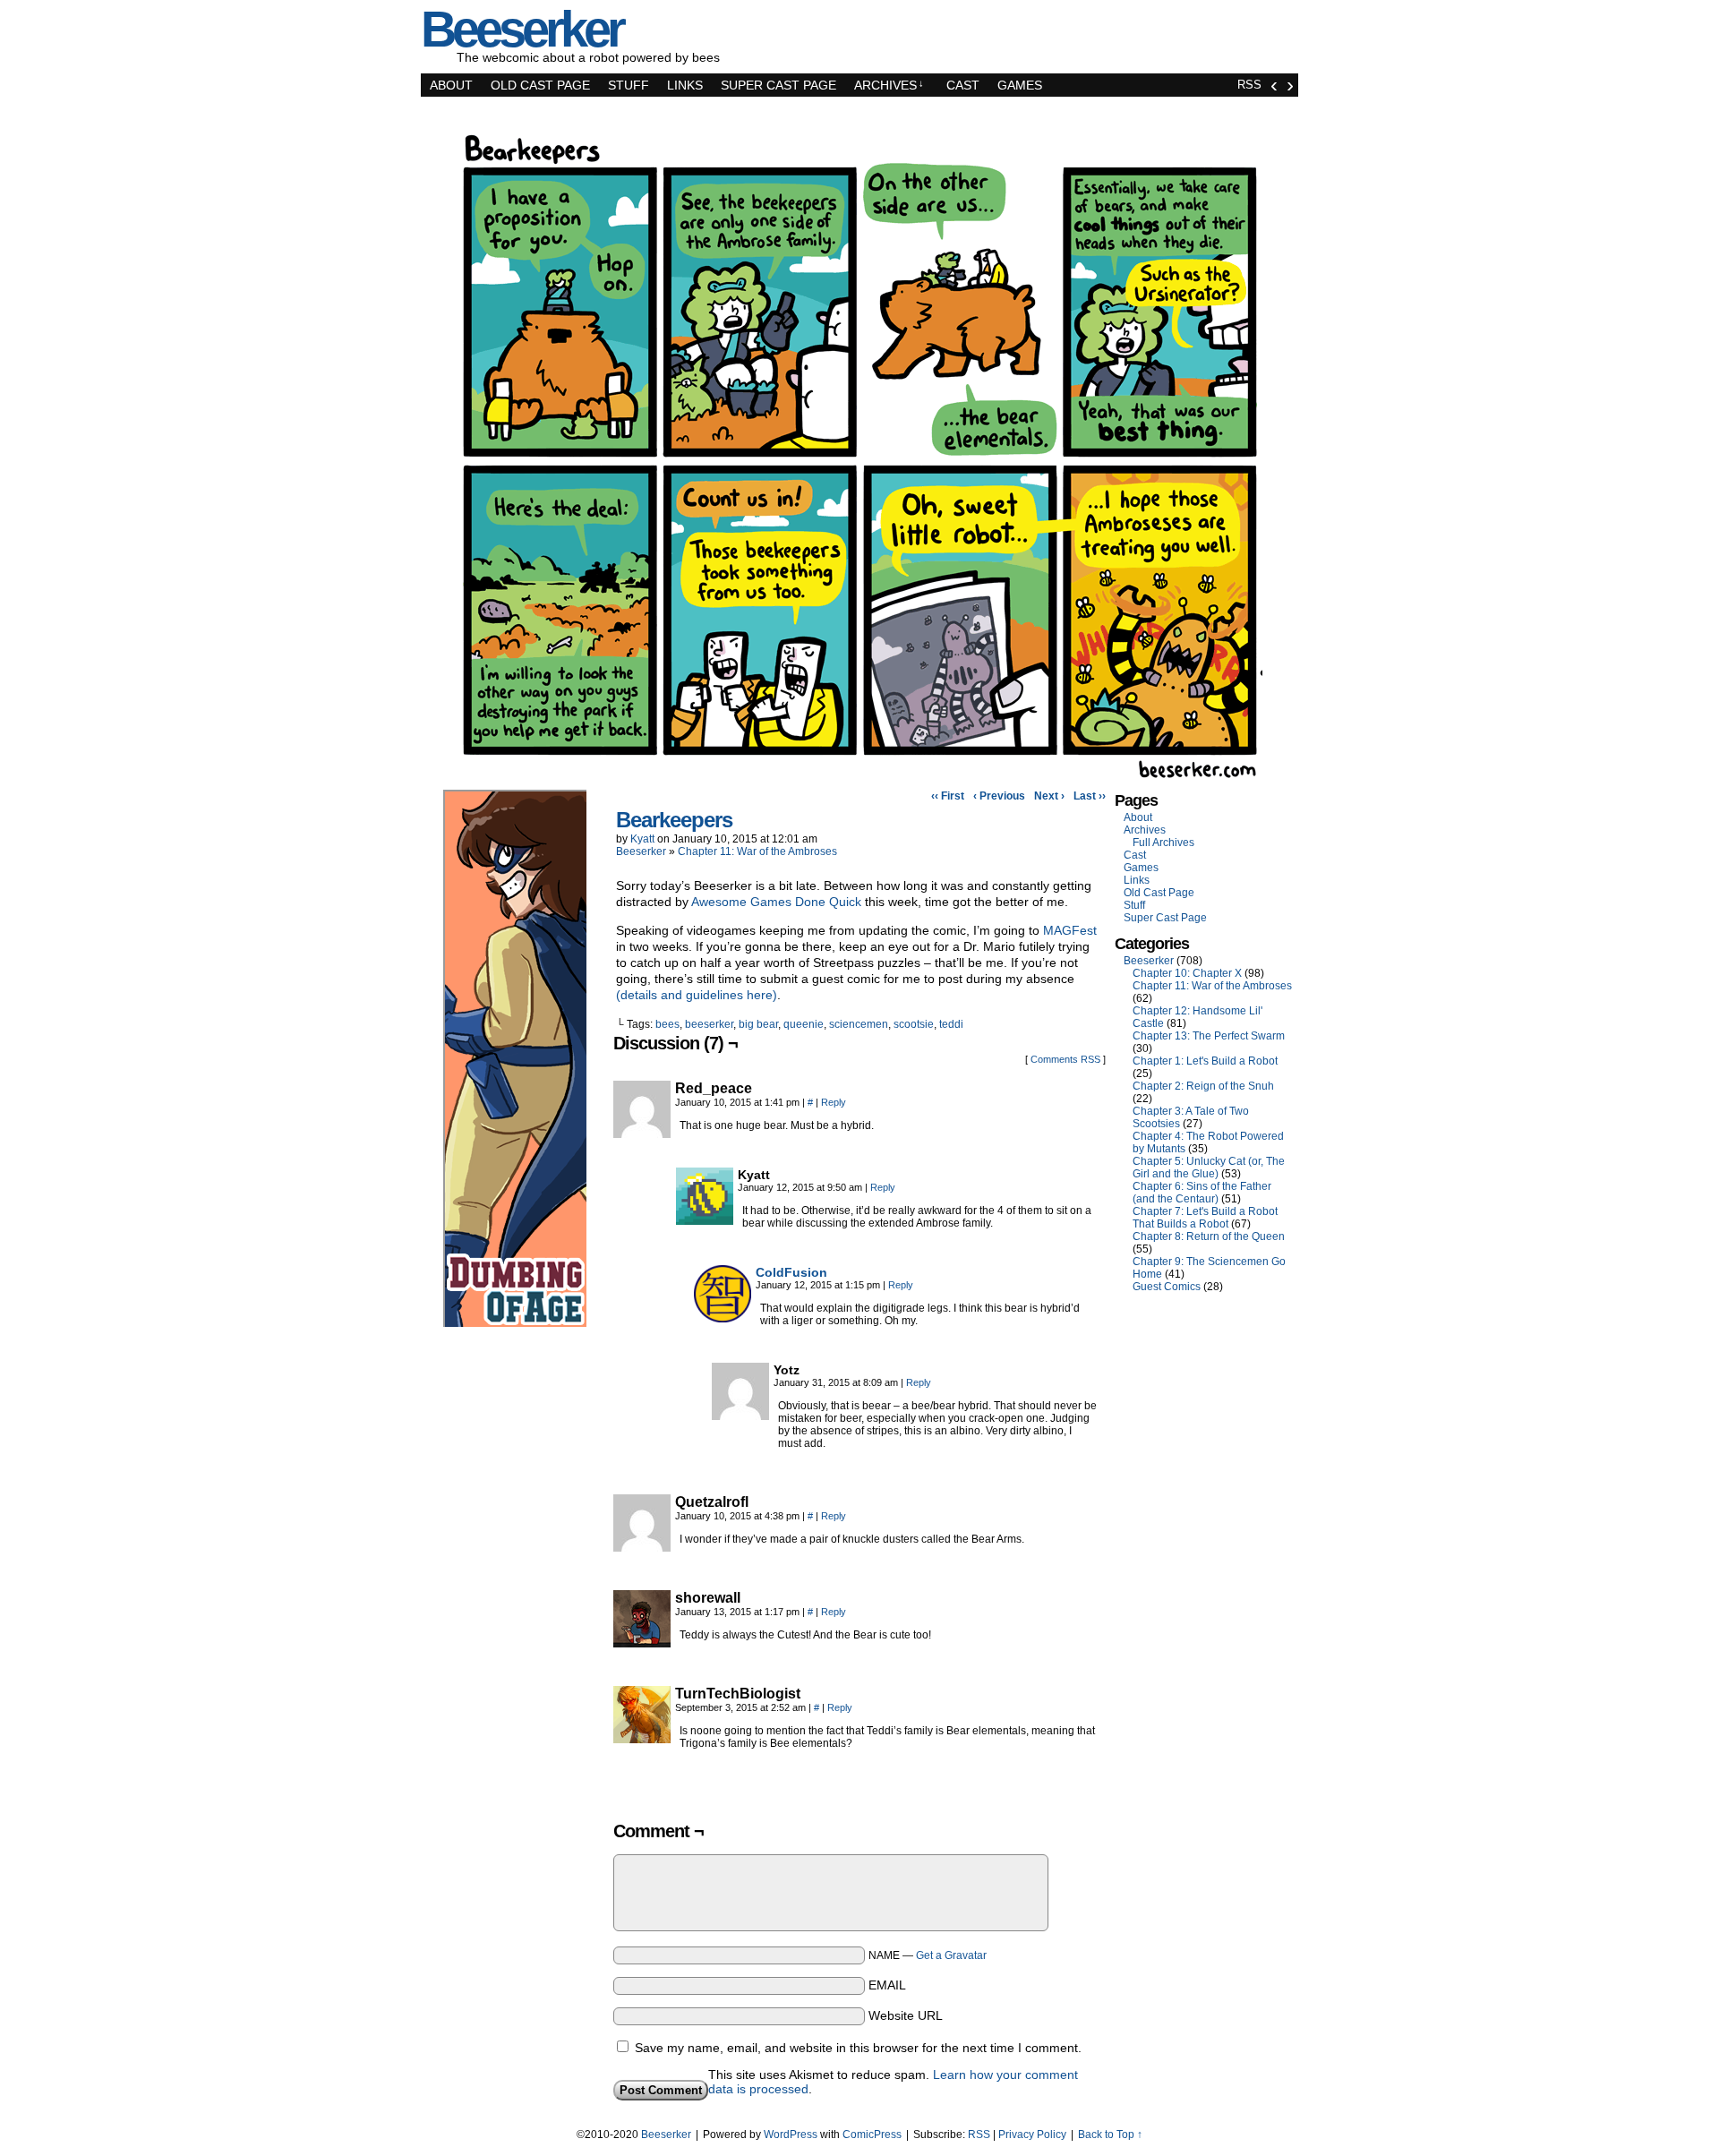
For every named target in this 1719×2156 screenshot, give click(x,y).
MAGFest (1070, 930)
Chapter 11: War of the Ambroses (757, 851)
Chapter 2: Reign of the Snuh (1203, 1086)
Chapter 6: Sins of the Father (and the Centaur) (1202, 1193)
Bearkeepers (674, 820)
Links (685, 85)
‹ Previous (999, 796)
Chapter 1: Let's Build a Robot (1205, 1061)
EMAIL (887, 1985)
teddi (951, 1024)
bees (667, 1024)
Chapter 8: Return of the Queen (1209, 1236)
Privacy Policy (1032, 2135)
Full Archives (1163, 843)
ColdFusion (791, 1272)
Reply (834, 1102)
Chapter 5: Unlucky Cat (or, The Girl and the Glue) (1209, 1168)
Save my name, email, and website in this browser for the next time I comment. (858, 2048)
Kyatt (642, 839)
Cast (963, 85)
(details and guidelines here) (697, 995)
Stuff (629, 85)
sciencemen (859, 1024)
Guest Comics (1167, 1287)
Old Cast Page (540, 85)
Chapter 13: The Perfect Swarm (1209, 1036)
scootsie (914, 1024)
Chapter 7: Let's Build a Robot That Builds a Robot (1205, 1218)
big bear (758, 1024)
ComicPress (872, 2135)
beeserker (709, 1024)
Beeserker (641, 851)
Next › (1049, 796)
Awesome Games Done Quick (776, 902)
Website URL (906, 2015)
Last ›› (1090, 796)
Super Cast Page (778, 85)
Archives (889, 85)
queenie (804, 1024)
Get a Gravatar (951, 1955)
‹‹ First (948, 796)
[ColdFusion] (723, 1318)
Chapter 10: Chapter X (1187, 973)
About (451, 85)
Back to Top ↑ (1110, 2135)
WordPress (791, 2135)
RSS (1249, 85)
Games (1020, 85)
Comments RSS (1065, 1059)
